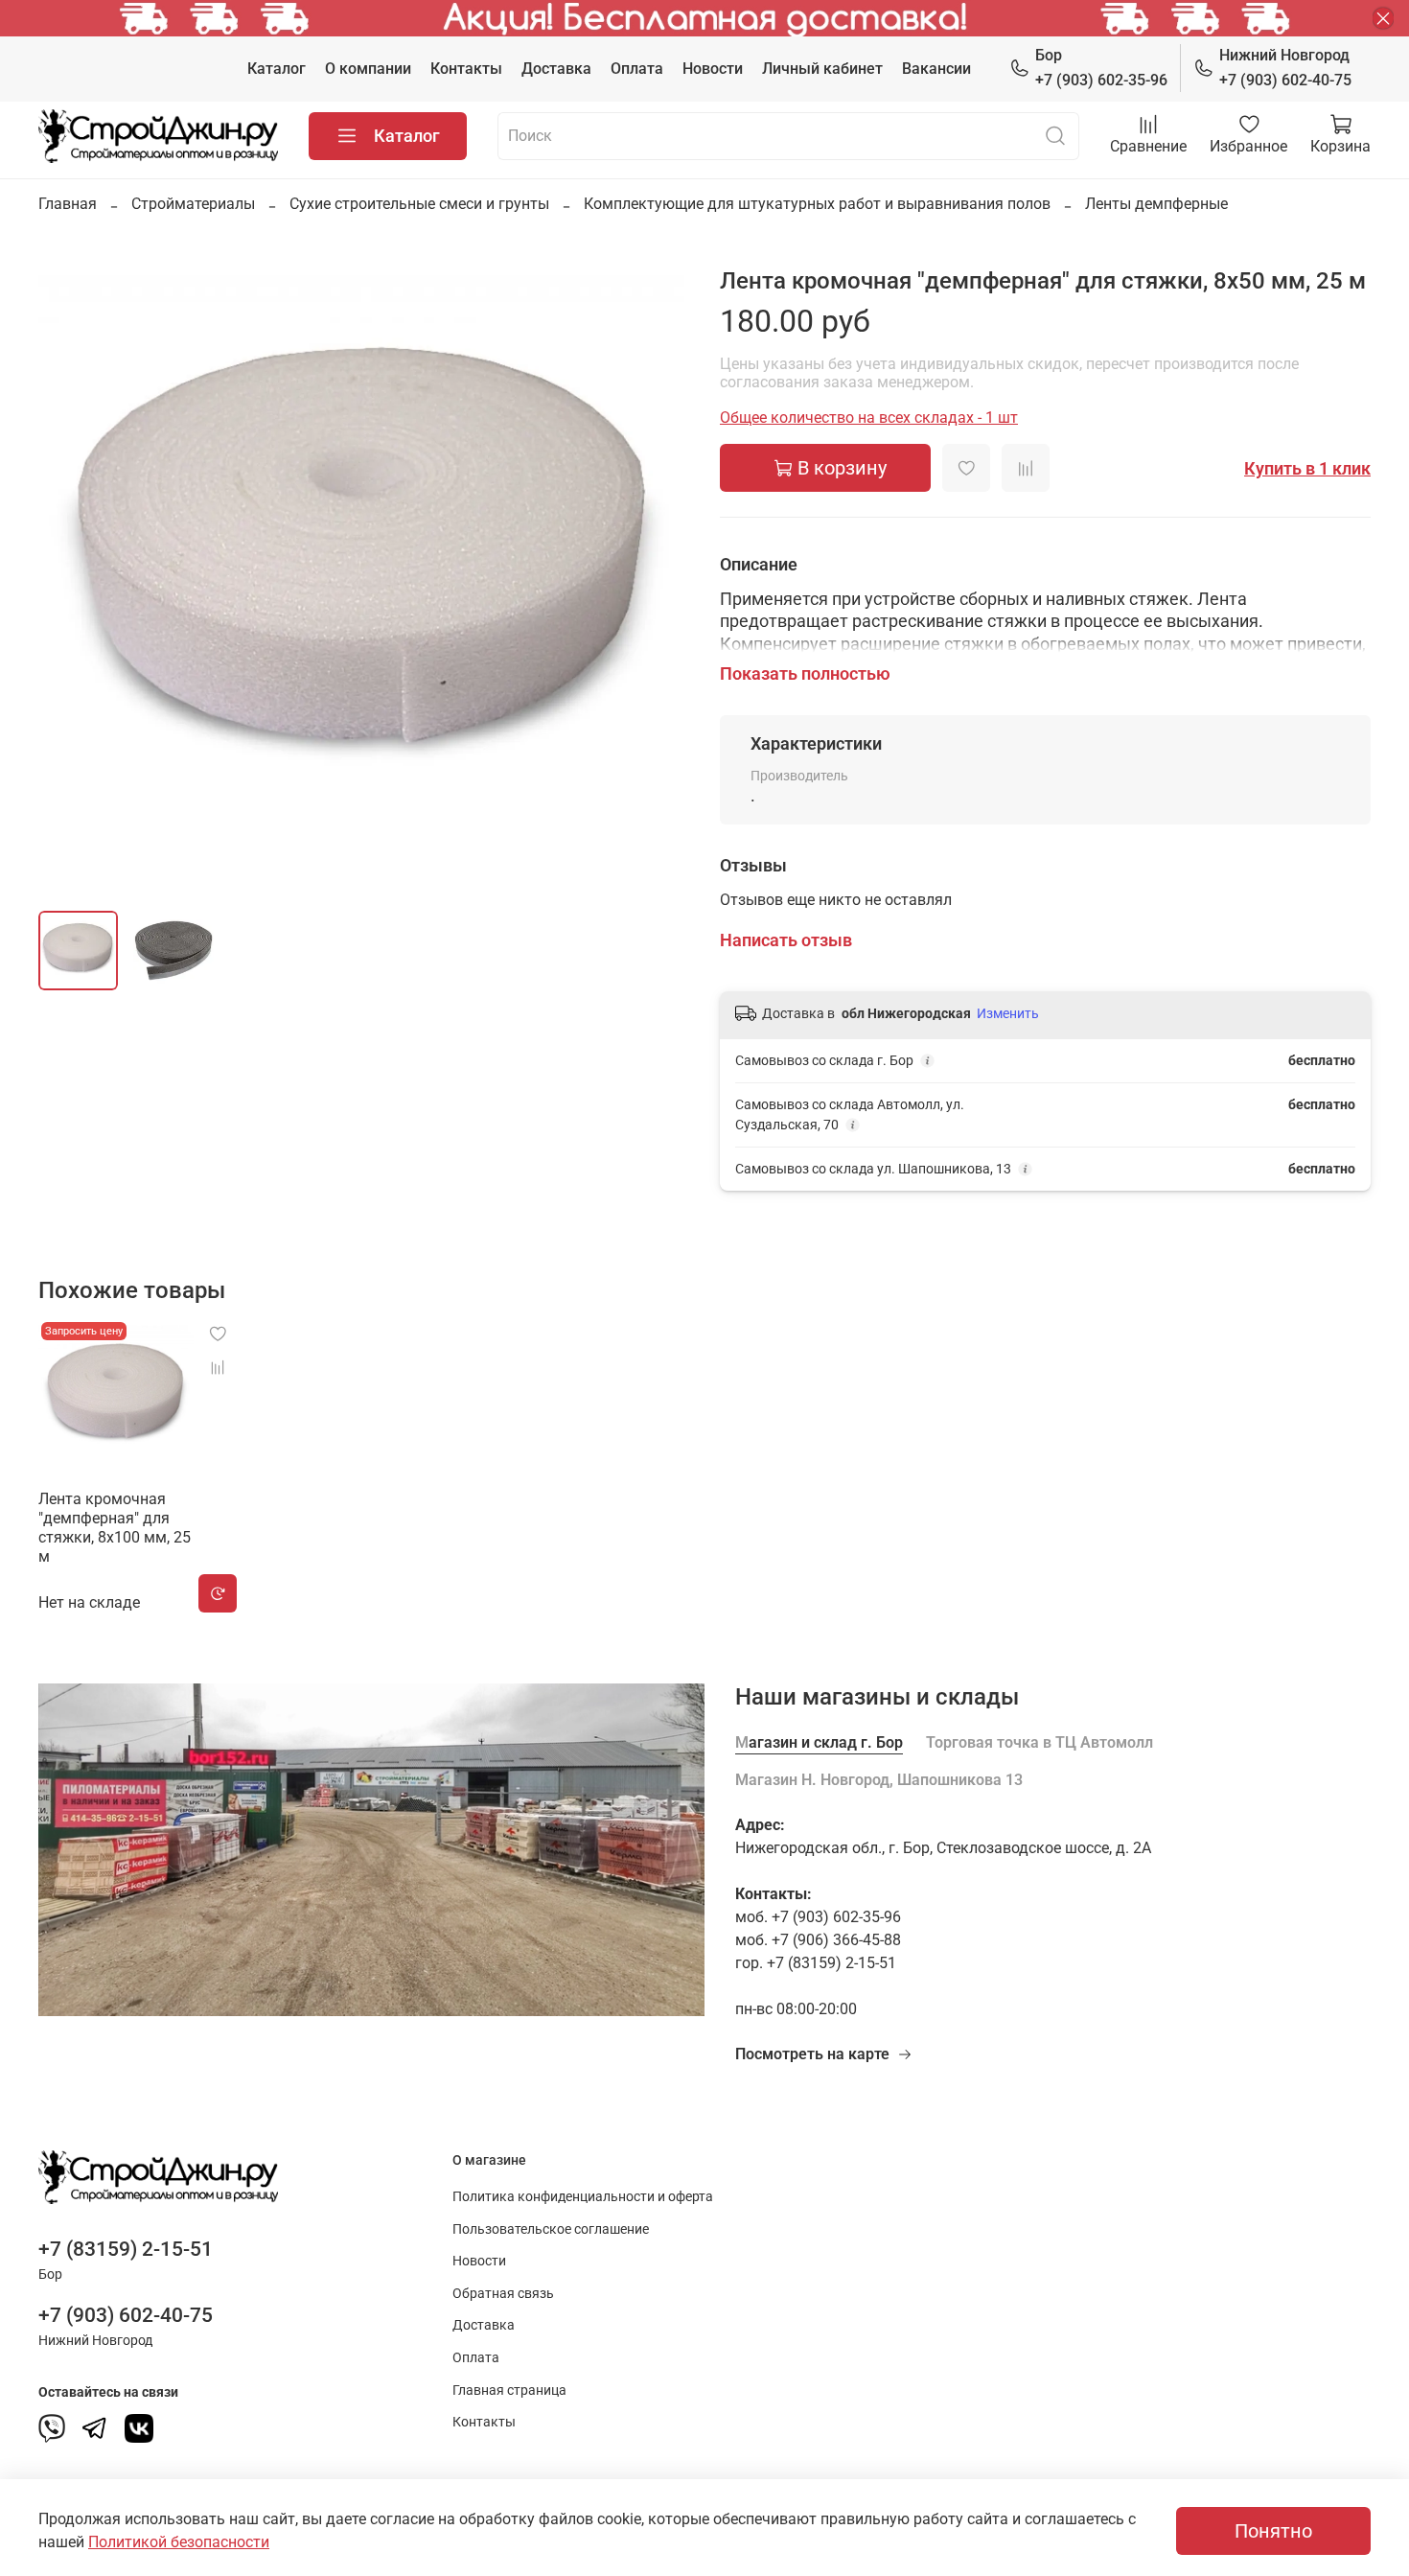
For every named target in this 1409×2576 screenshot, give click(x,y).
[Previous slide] (69, 569)
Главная (68, 204)
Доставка (556, 69)
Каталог (277, 69)
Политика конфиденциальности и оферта (583, 2197)
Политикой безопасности (179, 2542)
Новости (713, 69)
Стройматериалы (193, 204)
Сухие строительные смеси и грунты (419, 204)
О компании (368, 69)
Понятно (1273, 2531)
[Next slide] (658, 569)
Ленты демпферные (1156, 204)
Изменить (1008, 1013)
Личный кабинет (822, 69)
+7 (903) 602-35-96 (1101, 68)
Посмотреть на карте (812, 2054)
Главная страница (509, 2390)
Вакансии (936, 69)
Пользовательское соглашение (551, 2229)
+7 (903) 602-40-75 (1285, 68)
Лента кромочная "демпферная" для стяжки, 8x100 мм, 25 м (115, 1528)
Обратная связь (503, 2294)
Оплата (637, 69)
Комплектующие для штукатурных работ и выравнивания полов (817, 204)
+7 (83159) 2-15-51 (126, 2249)
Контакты (466, 69)
